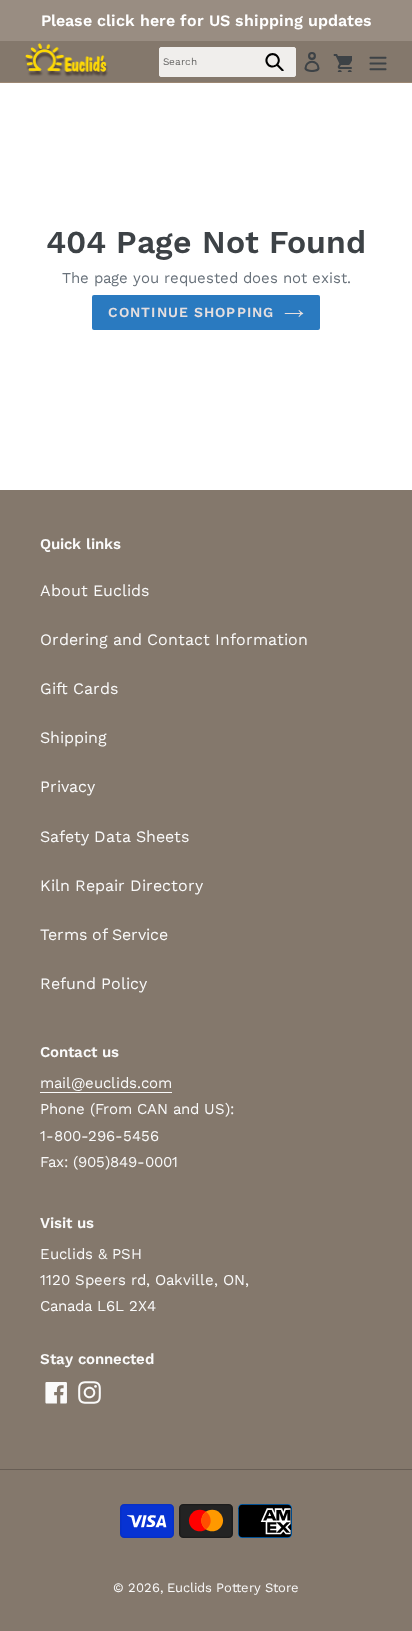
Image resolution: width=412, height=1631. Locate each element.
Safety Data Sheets (114, 836)
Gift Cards (79, 688)
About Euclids (94, 590)
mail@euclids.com (106, 1083)
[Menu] (378, 61)
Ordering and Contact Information (174, 639)
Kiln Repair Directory (121, 885)
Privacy (67, 786)
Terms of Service (104, 934)
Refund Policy (93, 983)
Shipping (73, 737)
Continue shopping (191, 312)
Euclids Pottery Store (233, 1587)
